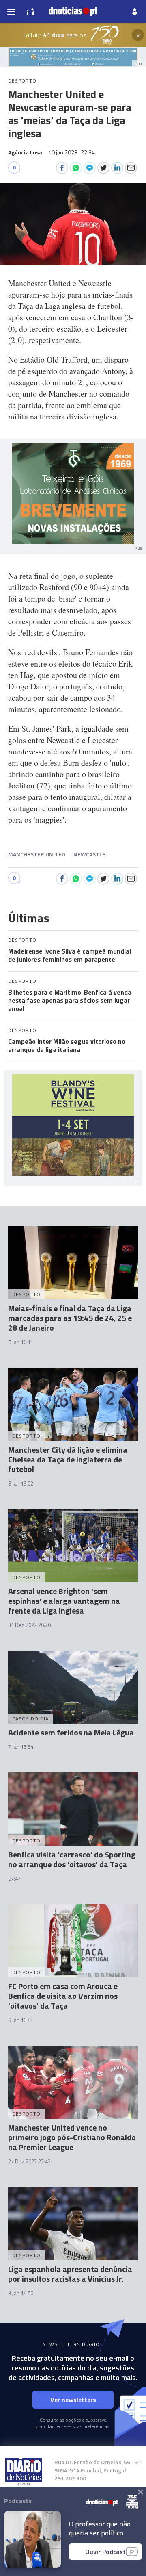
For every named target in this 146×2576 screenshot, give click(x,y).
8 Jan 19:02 (21, 1483)
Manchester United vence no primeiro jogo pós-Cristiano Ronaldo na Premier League (72, 2137)
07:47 (14, 1879)
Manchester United (37, 854)
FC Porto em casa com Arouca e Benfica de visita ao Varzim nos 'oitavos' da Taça (63, 1996)
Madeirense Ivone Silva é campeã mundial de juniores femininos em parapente (70, 955)
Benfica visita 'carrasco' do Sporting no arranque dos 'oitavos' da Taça (72, 1859)
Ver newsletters (73, 2400)
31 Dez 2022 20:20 (29, 1625)
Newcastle (89, 854)
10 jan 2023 (72, 152)
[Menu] (11, 11)
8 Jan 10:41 (21, 2020)
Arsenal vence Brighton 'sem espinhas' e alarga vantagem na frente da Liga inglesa (64, 1601)
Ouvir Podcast (105, 2552)
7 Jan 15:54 (21, 1747)
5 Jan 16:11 (21, 1342)
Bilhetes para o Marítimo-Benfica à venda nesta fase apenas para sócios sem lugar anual (70, 1000)
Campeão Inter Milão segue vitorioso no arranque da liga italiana (67, 1045)
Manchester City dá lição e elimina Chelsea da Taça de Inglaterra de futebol (68, 1459)
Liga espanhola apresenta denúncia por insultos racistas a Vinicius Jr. (70, 2274)
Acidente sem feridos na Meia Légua (71, 1732)
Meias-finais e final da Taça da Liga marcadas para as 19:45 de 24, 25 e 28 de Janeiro (70, 1318)
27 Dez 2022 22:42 (29, 2161)
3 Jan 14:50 (21, 2293)
